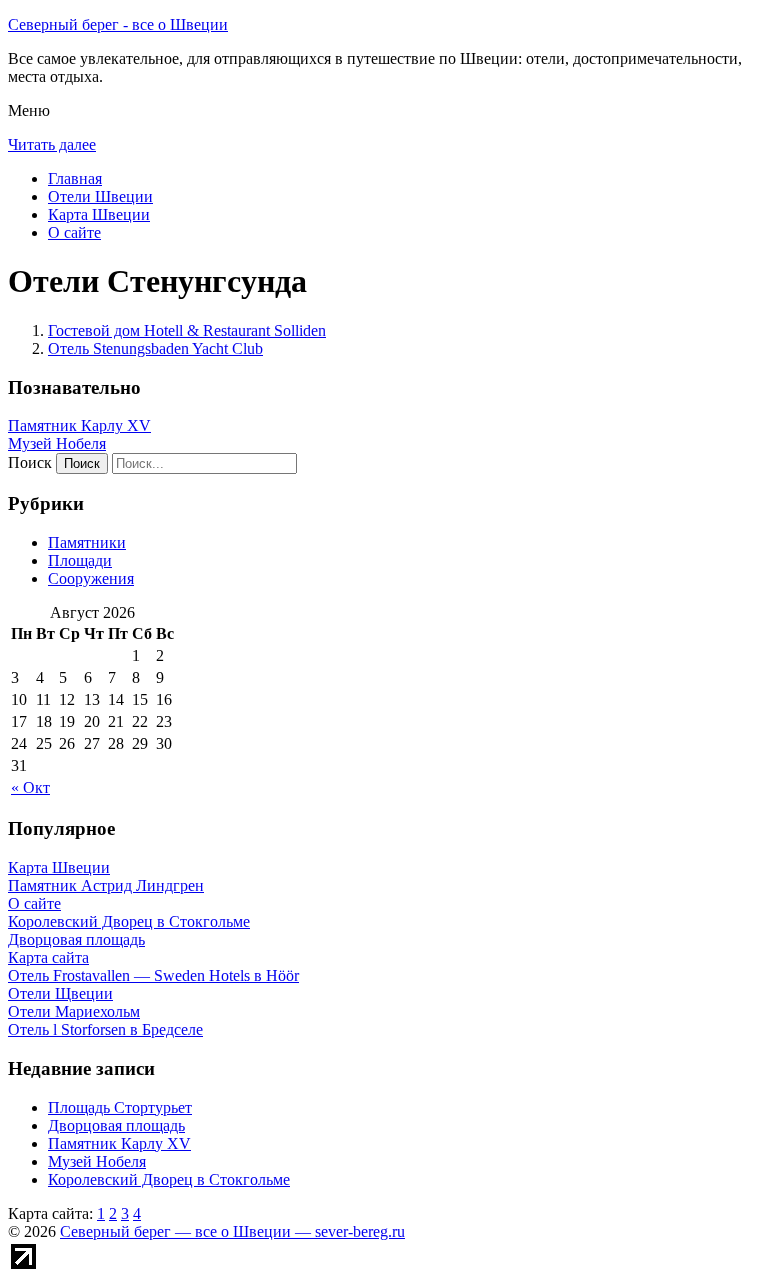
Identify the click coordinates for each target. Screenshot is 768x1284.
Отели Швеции (100, 196)
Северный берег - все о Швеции (118, 24)
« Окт (30, 787)
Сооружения (91, 578)
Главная (75, 178)
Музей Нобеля (57, 443)
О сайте (74, 232)
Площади (80, 560)
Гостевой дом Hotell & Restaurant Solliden (187, 330)
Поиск (30, 462)
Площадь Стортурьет (120, 1107)
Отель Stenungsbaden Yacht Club (155, 348)
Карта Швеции (99, 214)
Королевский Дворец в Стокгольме (169, 1179)
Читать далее (52, 144)
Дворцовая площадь (116, 1125)
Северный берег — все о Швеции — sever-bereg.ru (232, 1231)
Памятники (87, 542)
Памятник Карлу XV (79, 425)
